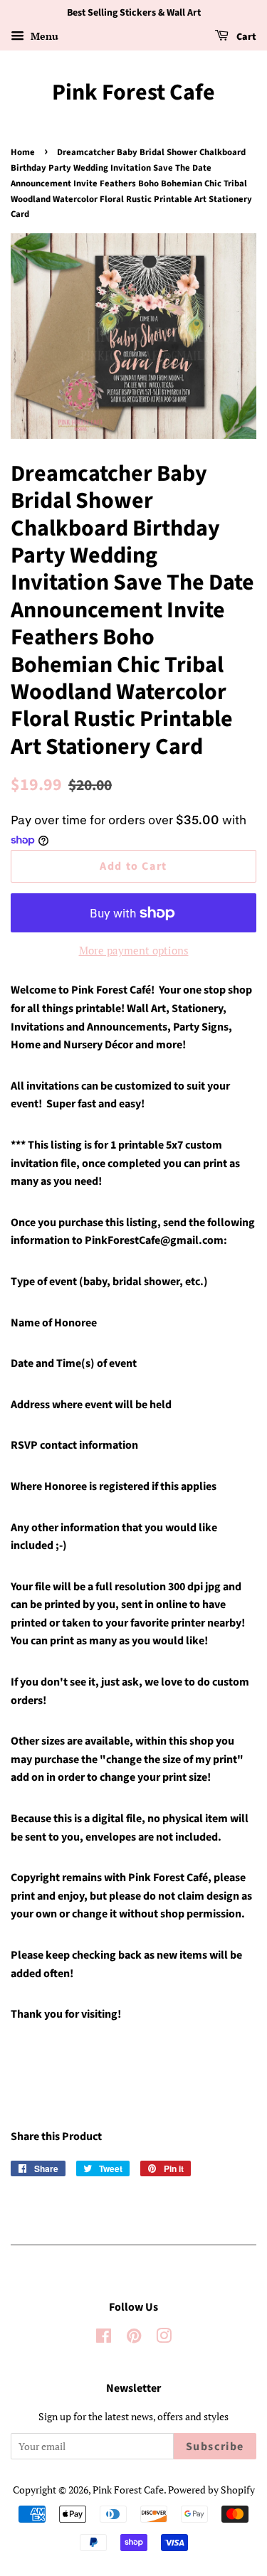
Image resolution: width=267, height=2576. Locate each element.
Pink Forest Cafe (133, 92)
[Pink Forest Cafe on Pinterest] (134, 2338)
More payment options (134, 950)
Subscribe (215, 2447)
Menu (43, 36)
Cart (245, 37)
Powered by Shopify (211, 2490)
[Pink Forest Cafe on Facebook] (104, 2338)
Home (23, 152)
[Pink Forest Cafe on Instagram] (164, 2338)
